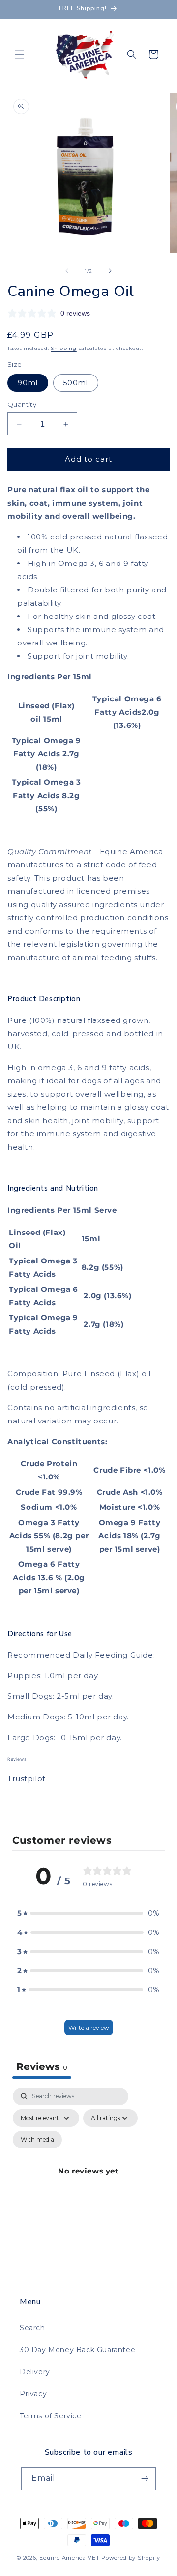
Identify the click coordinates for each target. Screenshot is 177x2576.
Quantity (22, 404)
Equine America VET (70, 2558)
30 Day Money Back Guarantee (77, 2350)
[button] (20, 54)
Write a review (89, 2027)
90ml (28, 383)
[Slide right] (110, 271)
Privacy (33, 2394)
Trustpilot (27, 1779)
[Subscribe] (145, 2479)
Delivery (35, 2372)
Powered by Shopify (131, 2558)
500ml (76, 383)
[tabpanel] (88, 2182)
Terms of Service (51, 2416)
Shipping (64, 348)
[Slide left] (67, 271)
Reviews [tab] (42, 2066)
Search (32, 2328)
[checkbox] (37, 2140)
